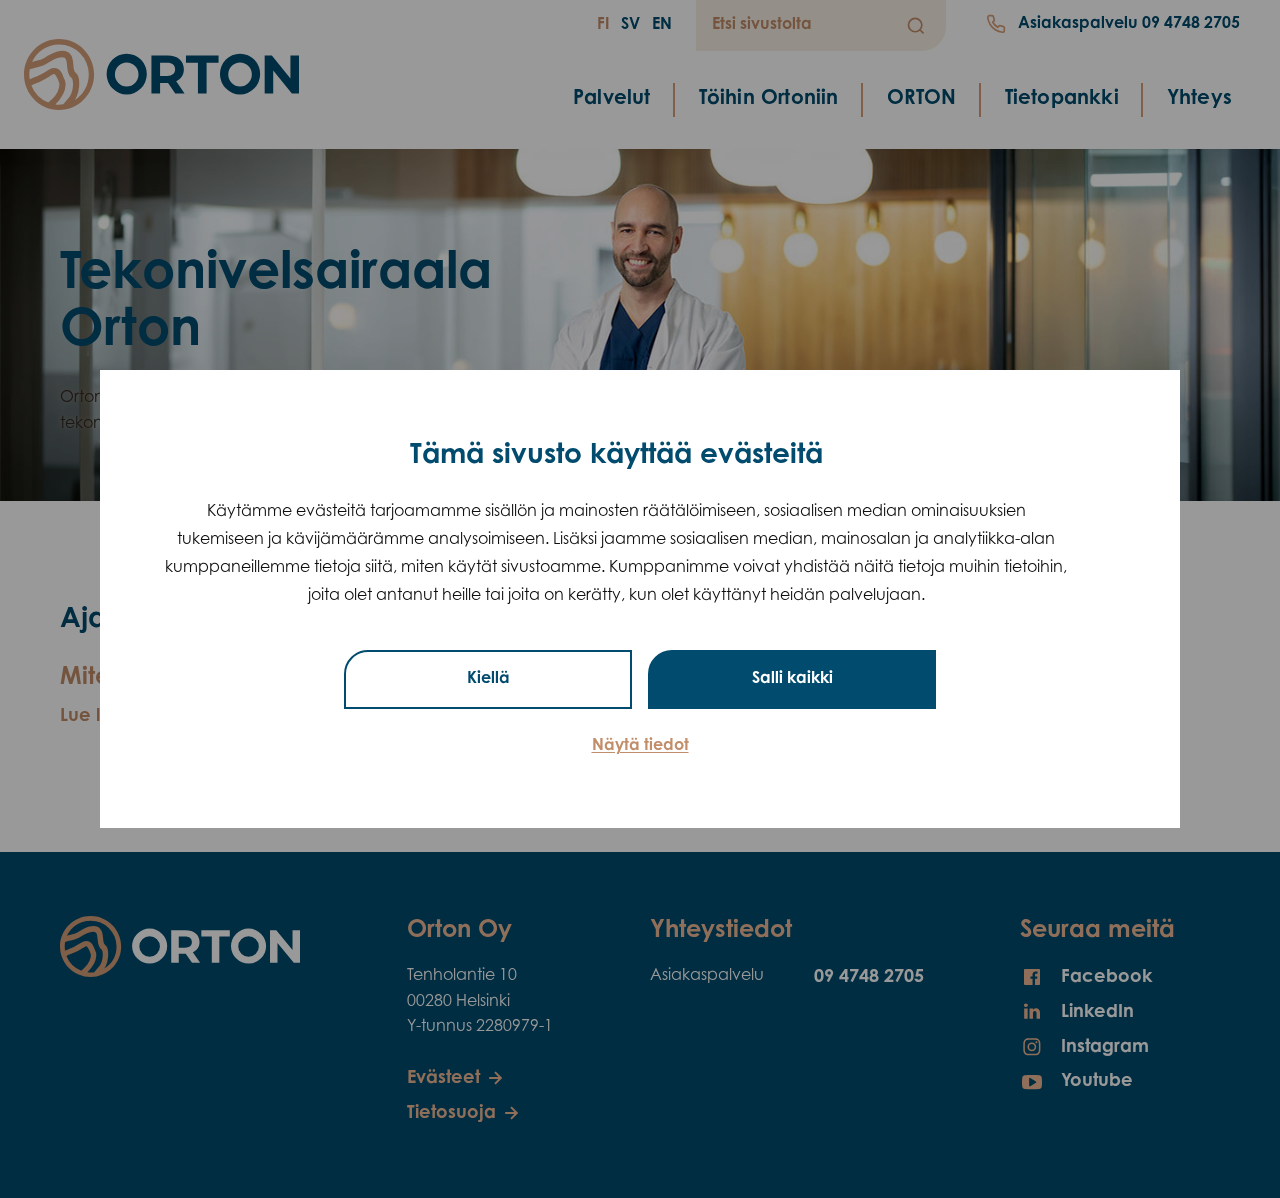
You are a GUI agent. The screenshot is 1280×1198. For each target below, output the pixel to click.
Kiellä (488, 679)
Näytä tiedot (640, 746)
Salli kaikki (792, 679)
